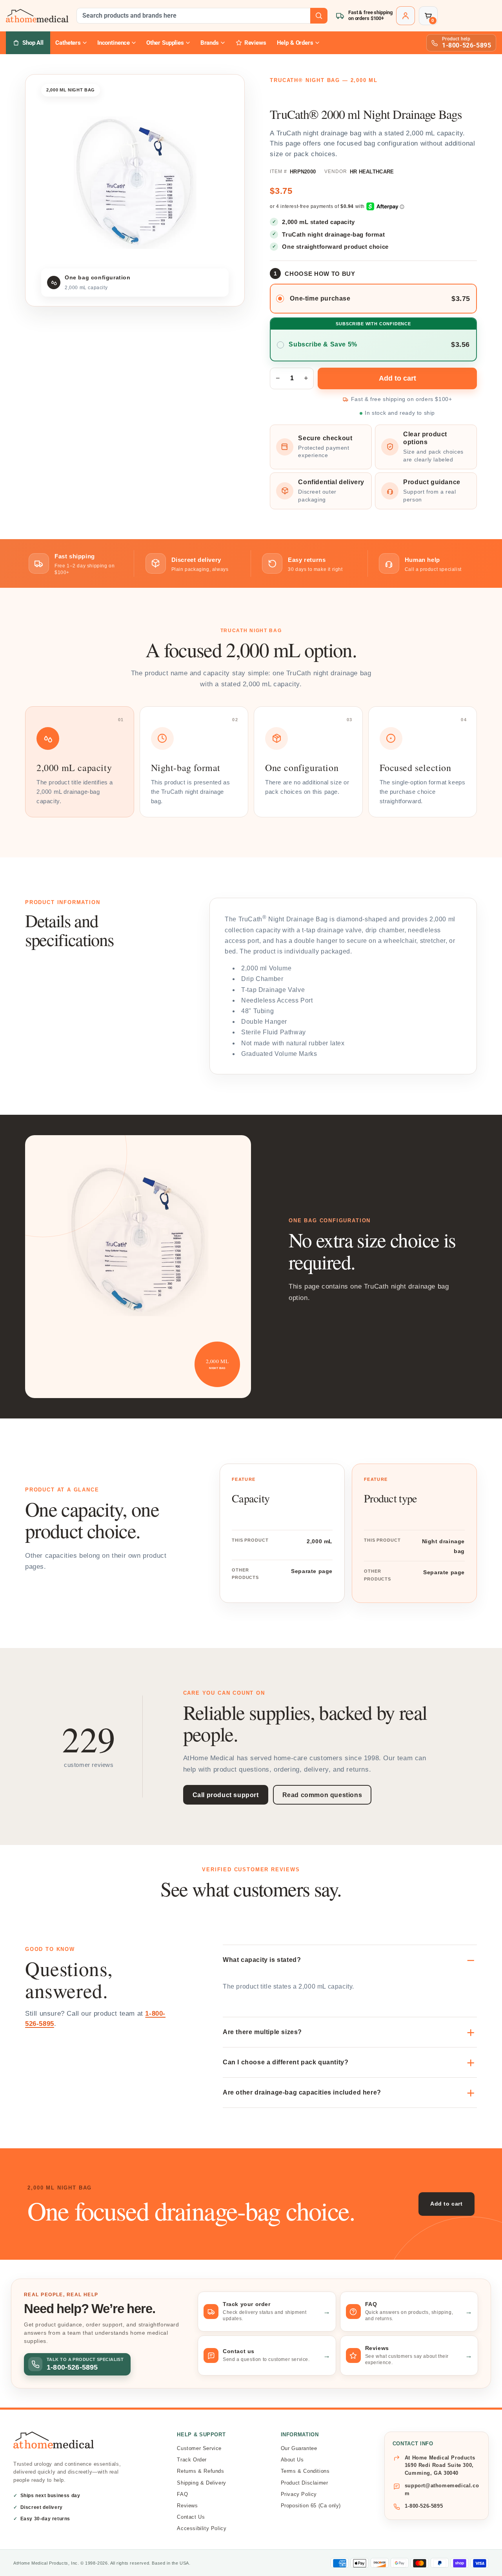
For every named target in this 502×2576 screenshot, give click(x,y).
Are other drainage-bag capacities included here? (302, 2092)
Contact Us (191, 2517)
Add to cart (447, 2204)
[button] (428, 16)
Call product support (226, 1795)
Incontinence (114, 43)
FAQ (182, 2494)
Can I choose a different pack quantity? (286, 2062)
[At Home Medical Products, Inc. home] (37, 15)
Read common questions (322, 1795)
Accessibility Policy (202, 2528)
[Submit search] (319, 16)
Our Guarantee (299, 2448)
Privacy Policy (299, 2494)
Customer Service (199, 2448)
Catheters (68, 43)
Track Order (192, 2460)
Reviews (187, 2506)
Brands (210, 43)
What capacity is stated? (262, 1960)
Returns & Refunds (200, 2471)
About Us (292, 2460)
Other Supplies (165, 43)
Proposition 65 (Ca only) (311, 2506)
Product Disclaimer (305, 2483)
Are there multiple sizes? (262, 2032)
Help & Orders (295, 43)
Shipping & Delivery (201, 2483)
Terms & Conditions (305, 2471)
